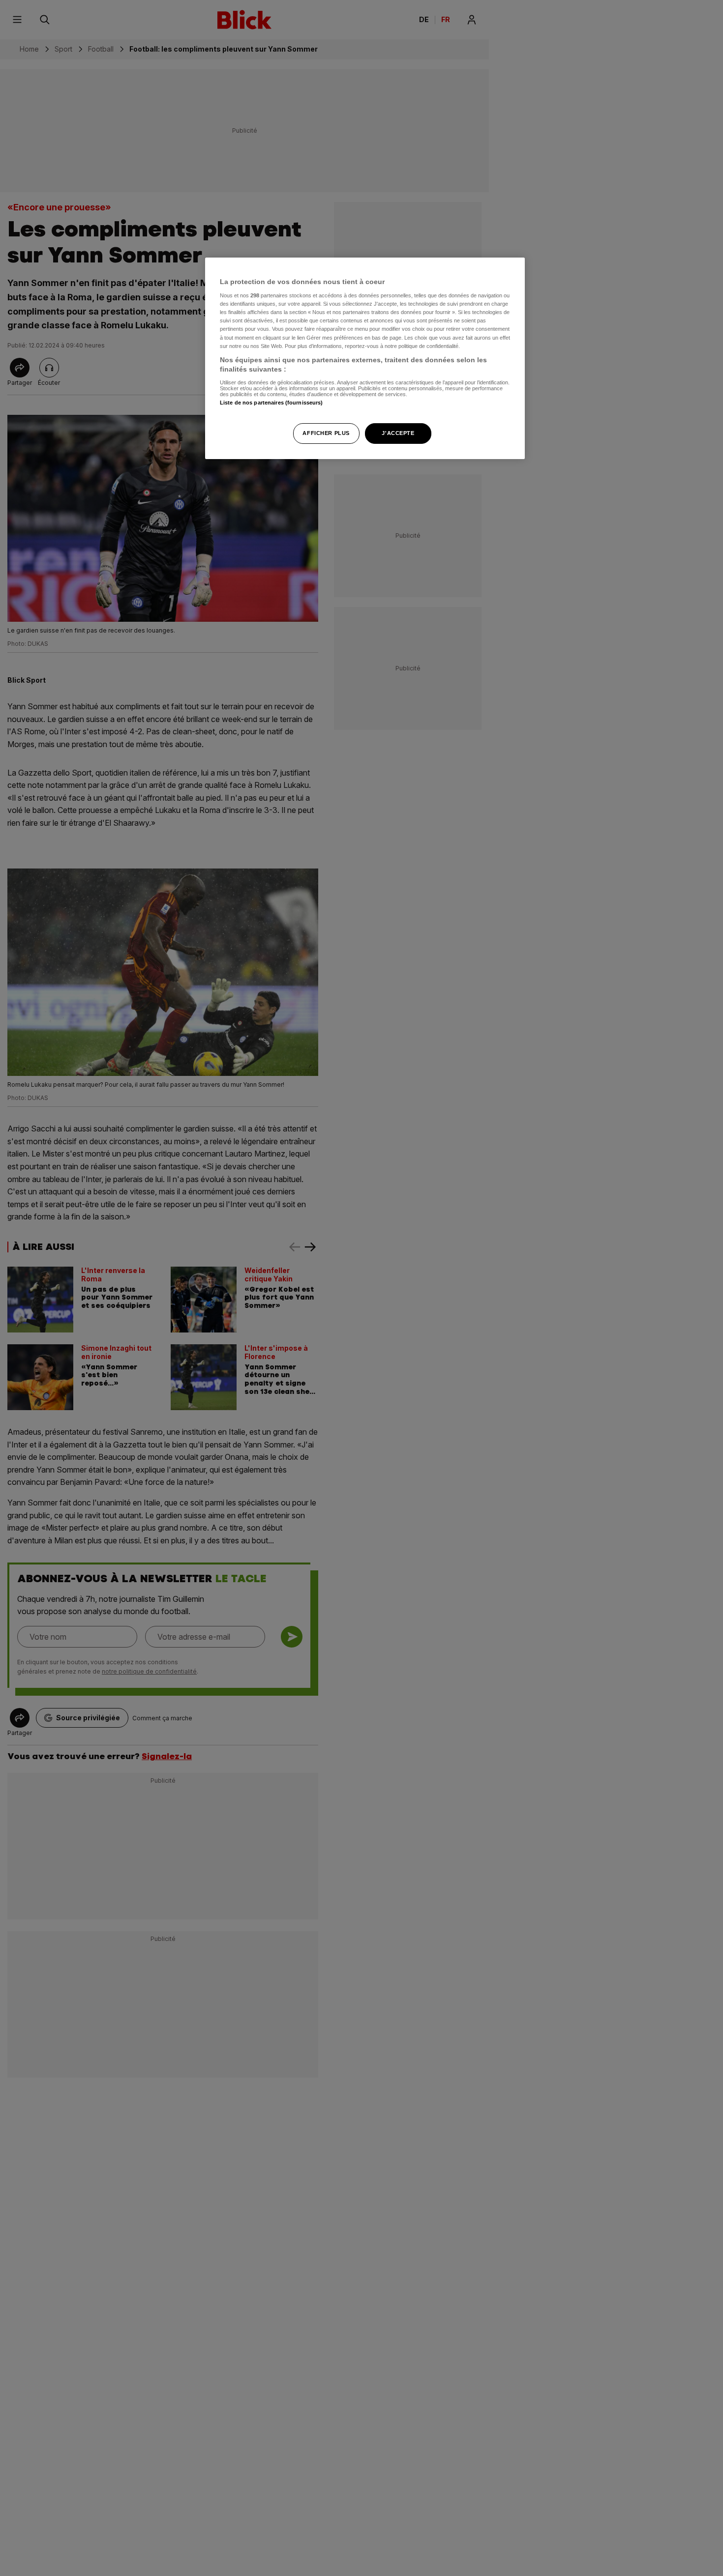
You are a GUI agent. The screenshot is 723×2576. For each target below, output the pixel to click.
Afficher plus (326, 434)
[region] (365, 359)
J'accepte (398, 434)
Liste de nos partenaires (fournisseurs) (271, 403)
